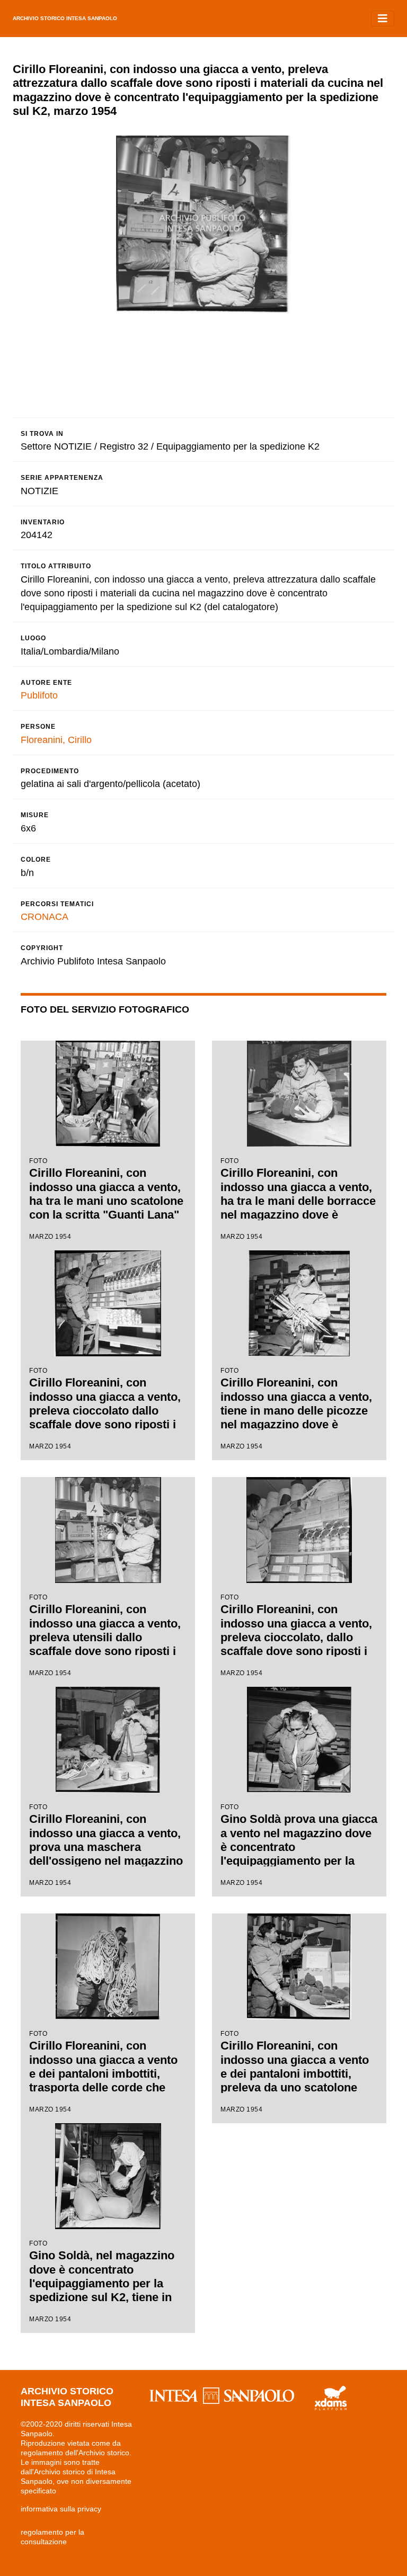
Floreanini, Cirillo (56, 740)
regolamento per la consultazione (52, 2537)
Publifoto (39, 695)
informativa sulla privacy (61, 2509)
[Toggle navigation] (383, 19)
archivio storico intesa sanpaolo (65, 18)
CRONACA (45, 917)
